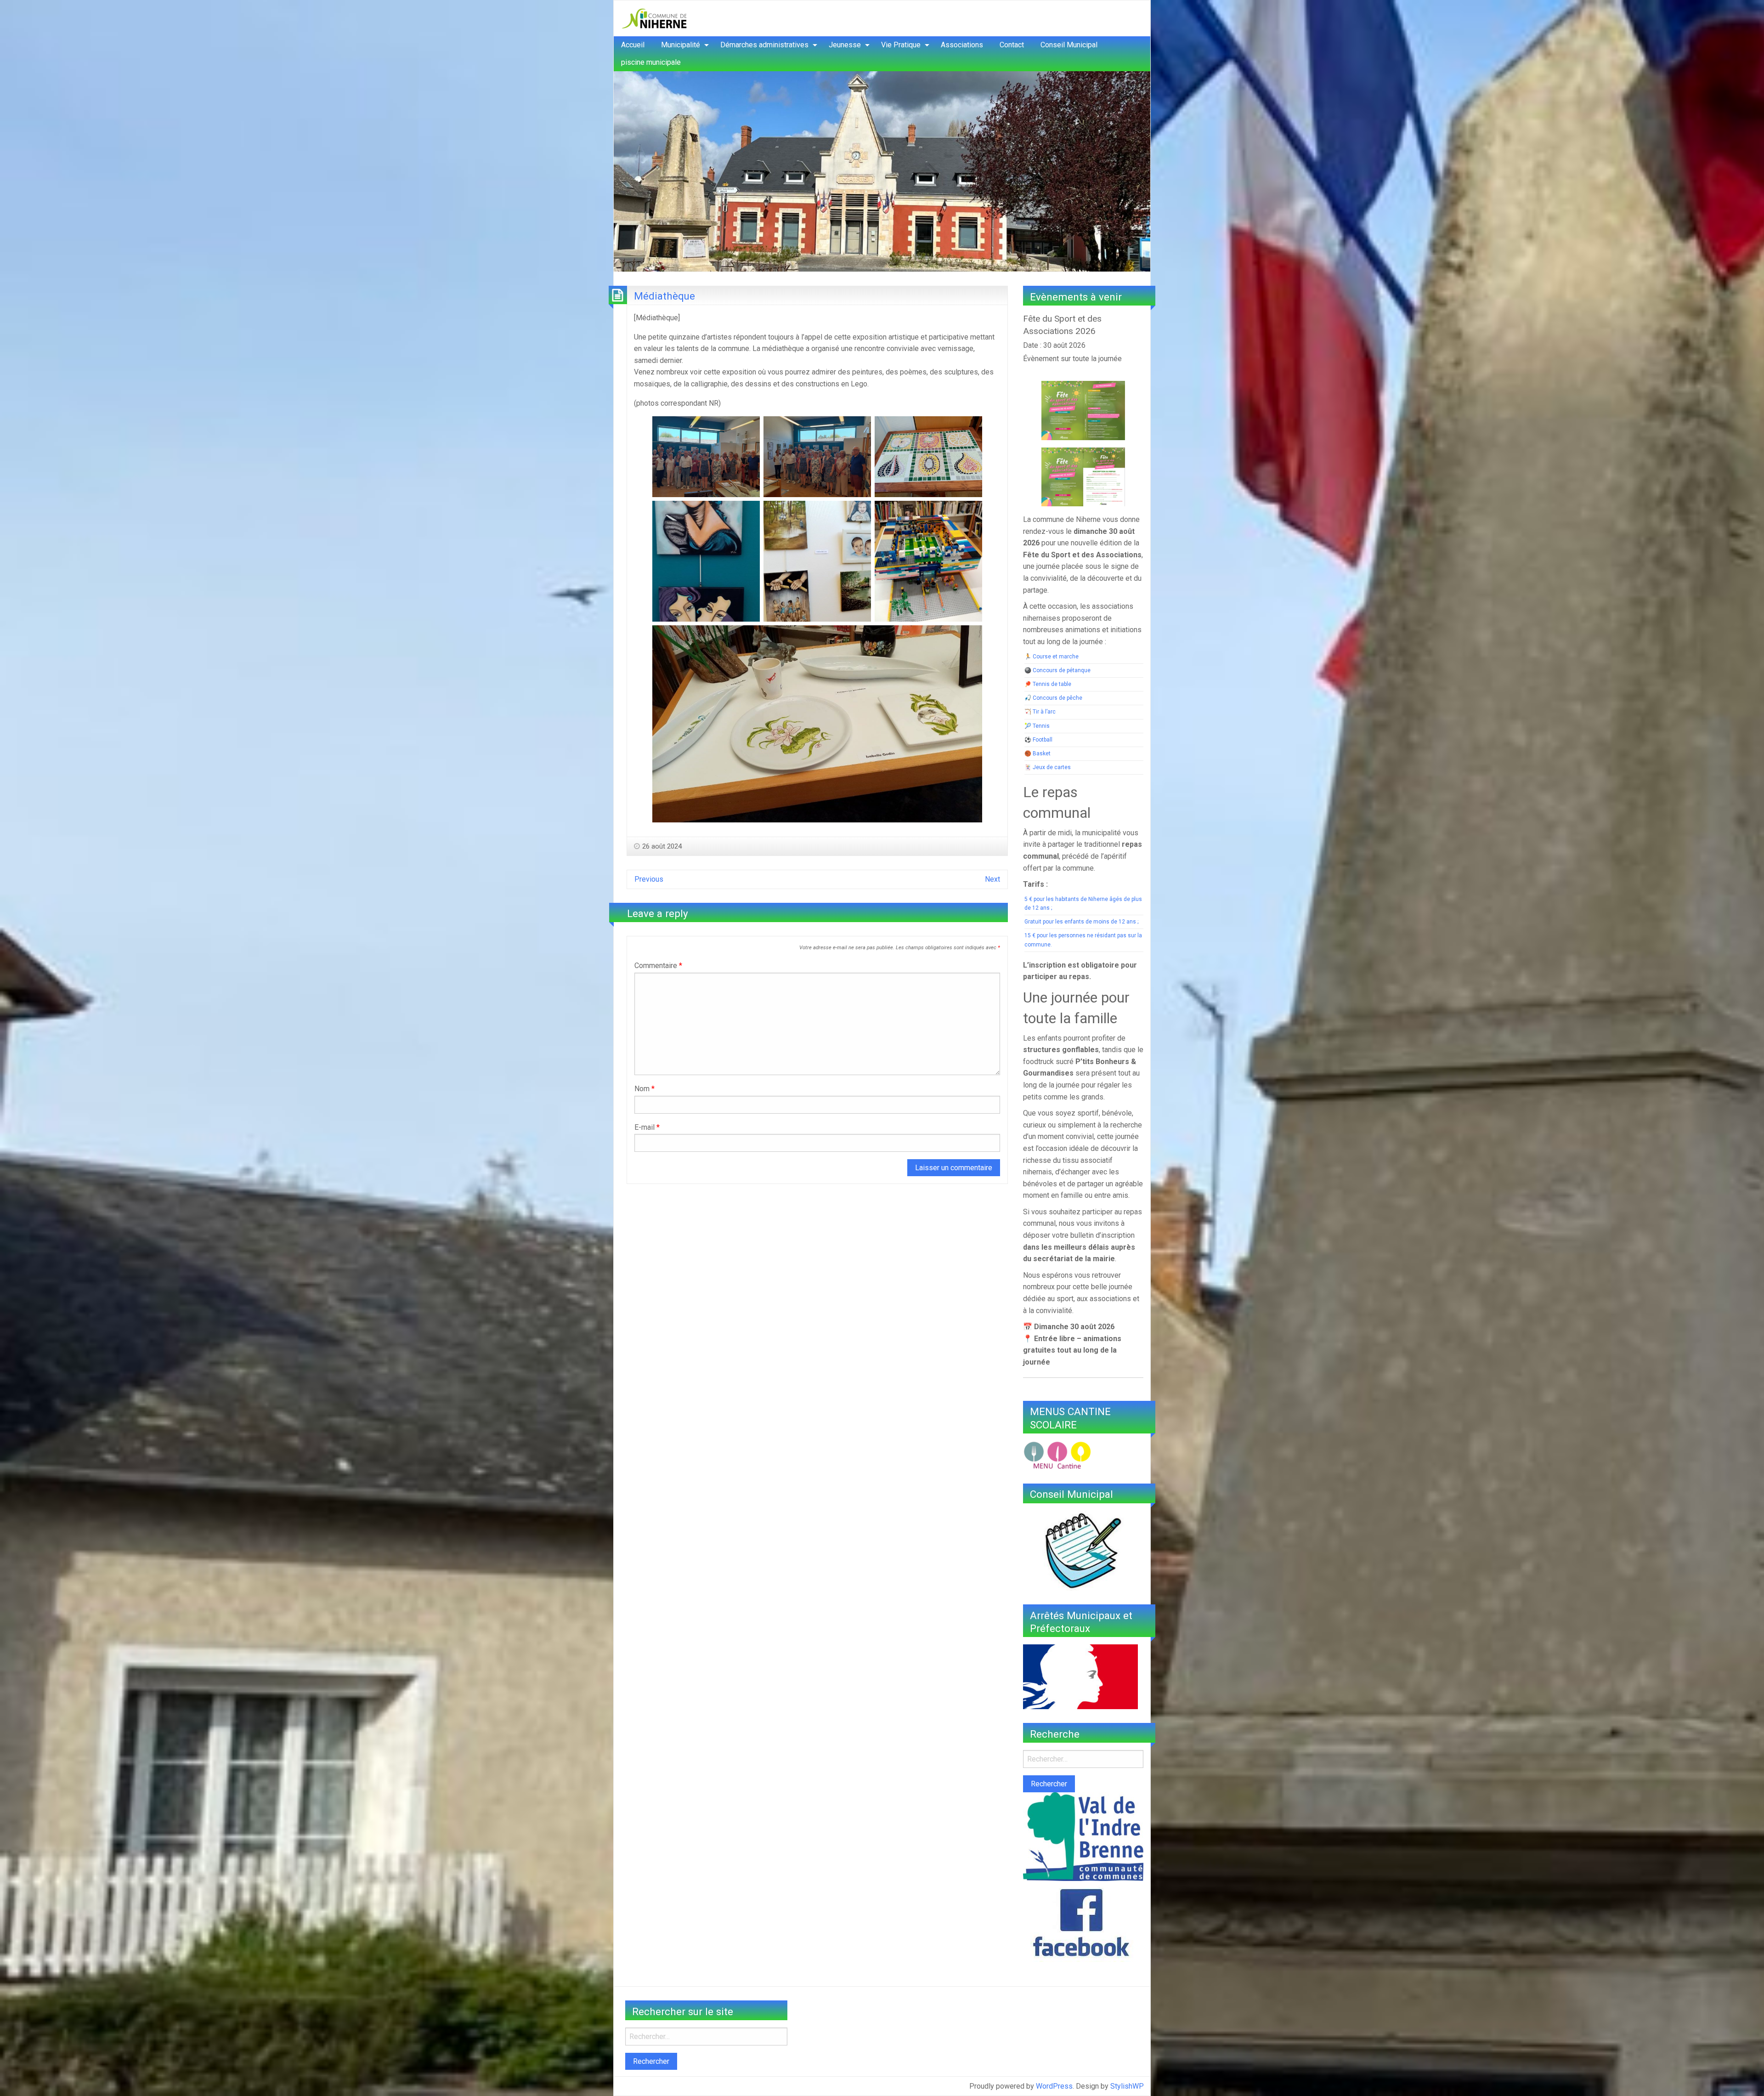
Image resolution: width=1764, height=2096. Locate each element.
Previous (649, 879)
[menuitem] (633, 45)
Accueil (633, 45)
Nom (645, 1089)
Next (992, 879)
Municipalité (681, 45)
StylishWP (1127, 2086)
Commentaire (658, 966)
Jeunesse (845, 45)
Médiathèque (664, 296)
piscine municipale (651, 62)
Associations (962, 45)
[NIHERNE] (654, 18)
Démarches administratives (764, 45)
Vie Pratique (901, 45)
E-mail (647, 1127)
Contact (1012, 45)
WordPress (1054, 2086)
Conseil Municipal (1069, 45)
